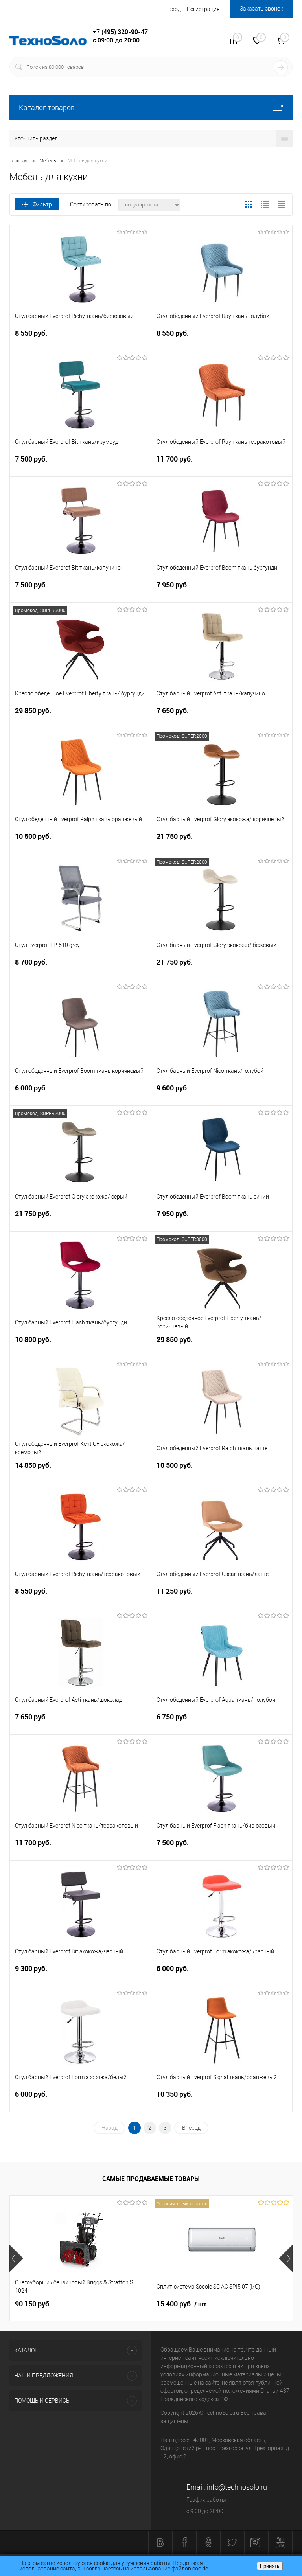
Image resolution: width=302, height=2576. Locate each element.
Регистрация (203, 9)
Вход (175, 9)
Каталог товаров (47, 108)
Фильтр (42, 204)
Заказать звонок (261, 9)
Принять (270, 2566)
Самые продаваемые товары (151, 2179)
